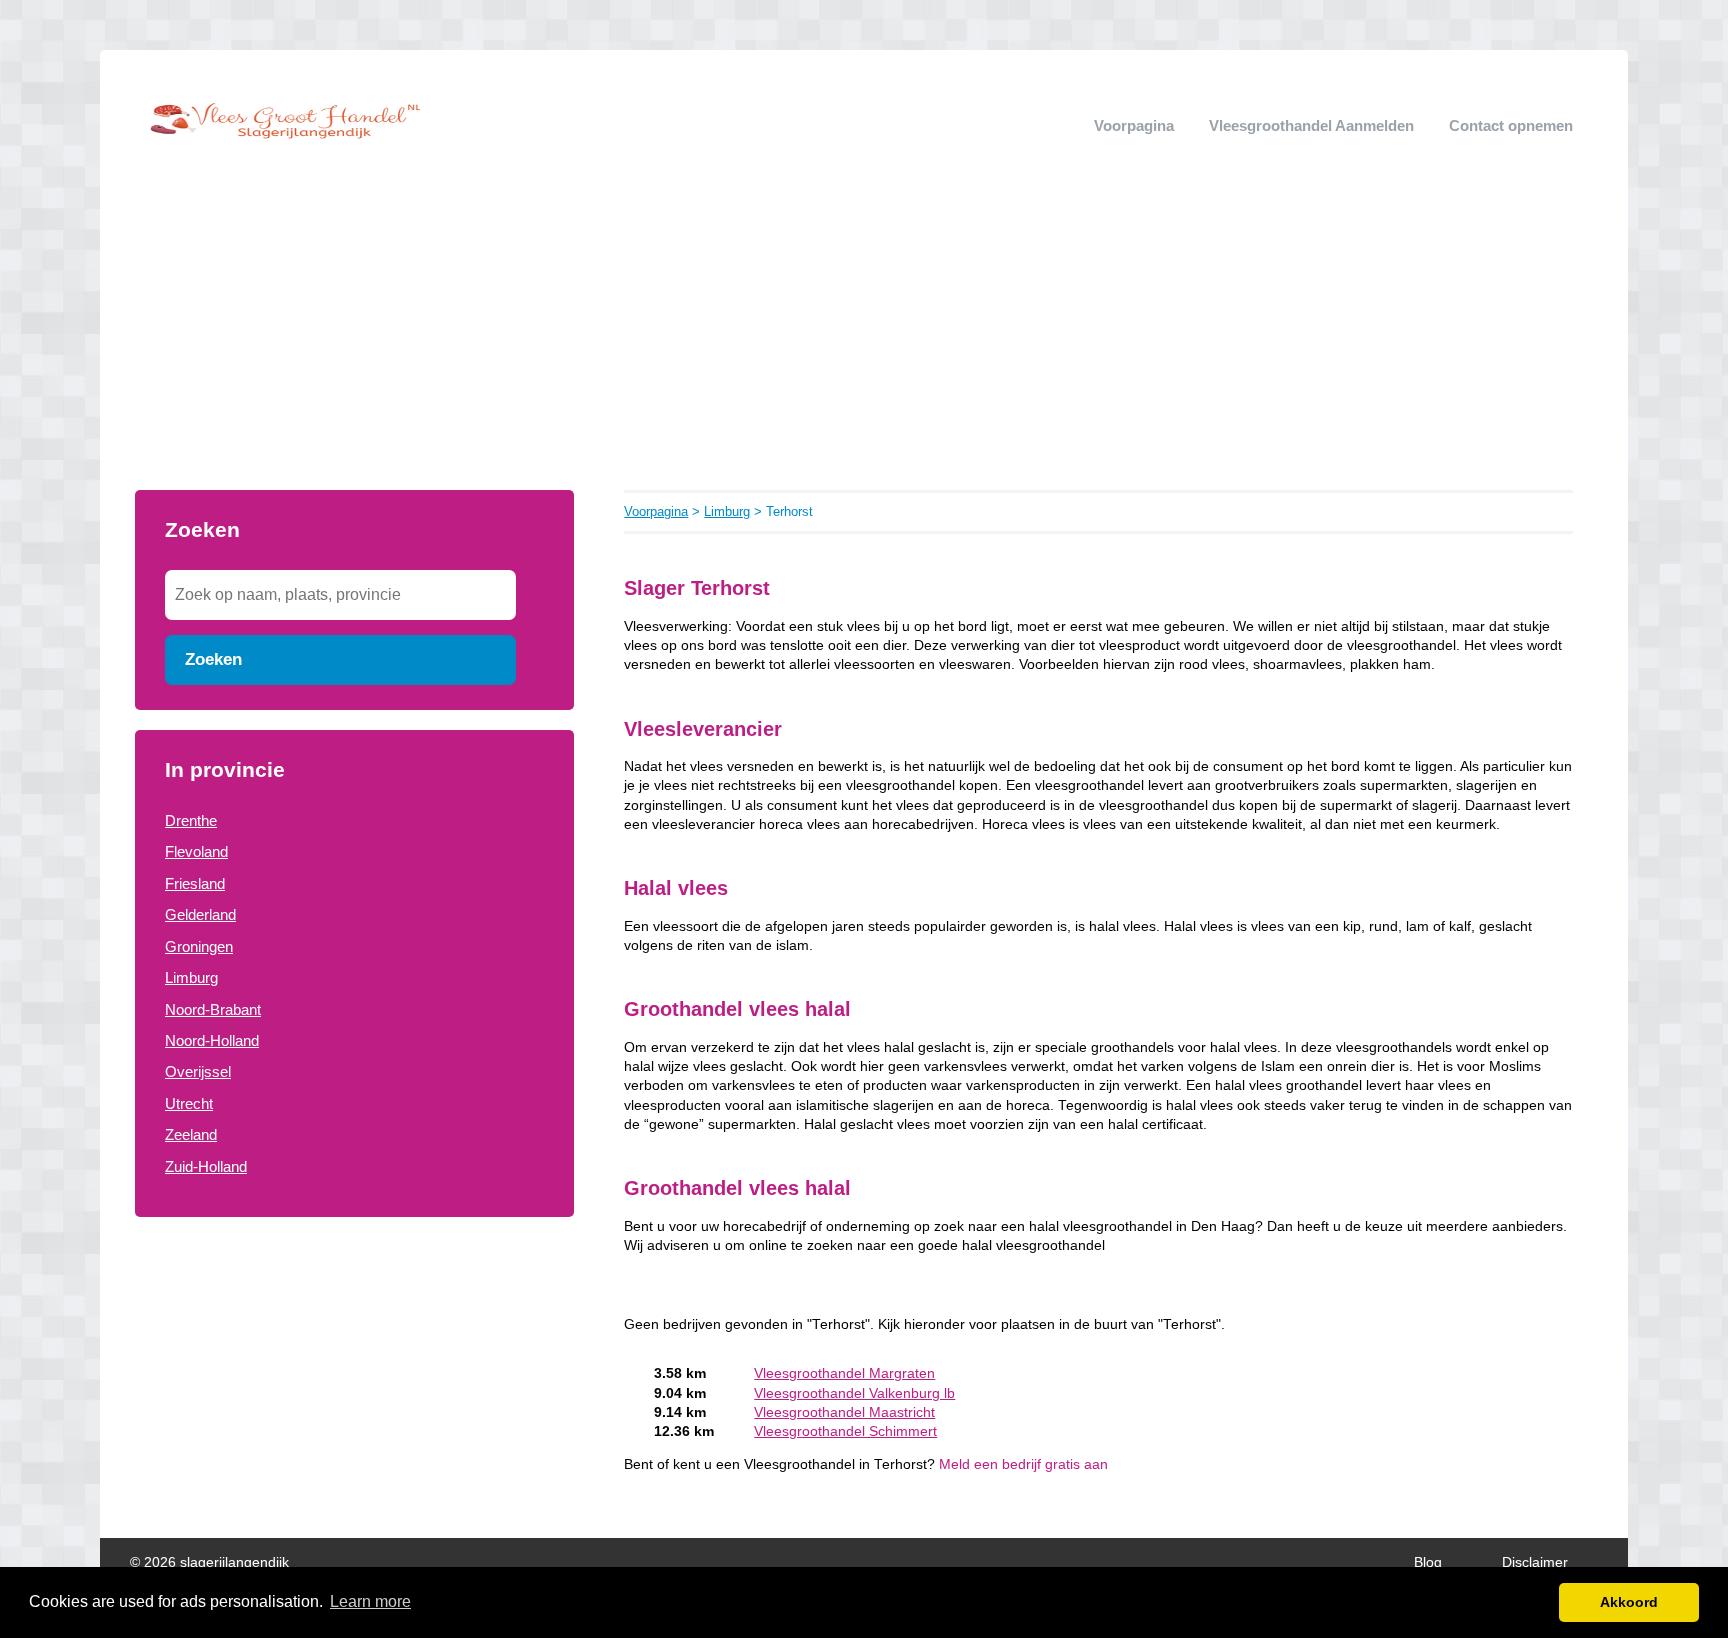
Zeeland (191, 1134)
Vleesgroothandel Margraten (844, 1373)
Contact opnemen (1511, 125)
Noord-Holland (212, 1040)
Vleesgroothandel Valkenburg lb (854, 1393)
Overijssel (198, 1071)
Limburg (191, 977)
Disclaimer (1535, 1562)
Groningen (199, 946)
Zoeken (213, 659)
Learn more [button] (370, 1601)
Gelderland (200, 914)
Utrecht (189, 1103)
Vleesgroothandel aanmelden (1311, 125)
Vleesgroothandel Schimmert (845, 1431)
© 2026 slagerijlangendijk (209, 1562)
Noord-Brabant (213, 1009)
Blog (1428, 1562)
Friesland (195, 883)
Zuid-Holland (206, 1166)
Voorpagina (1134, 125)
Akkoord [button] (1629, 1602)
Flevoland (196, 851)
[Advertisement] (864, 340)
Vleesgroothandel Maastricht (844, 1412)
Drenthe (191, 820)
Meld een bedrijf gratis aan (1023, 1464)
